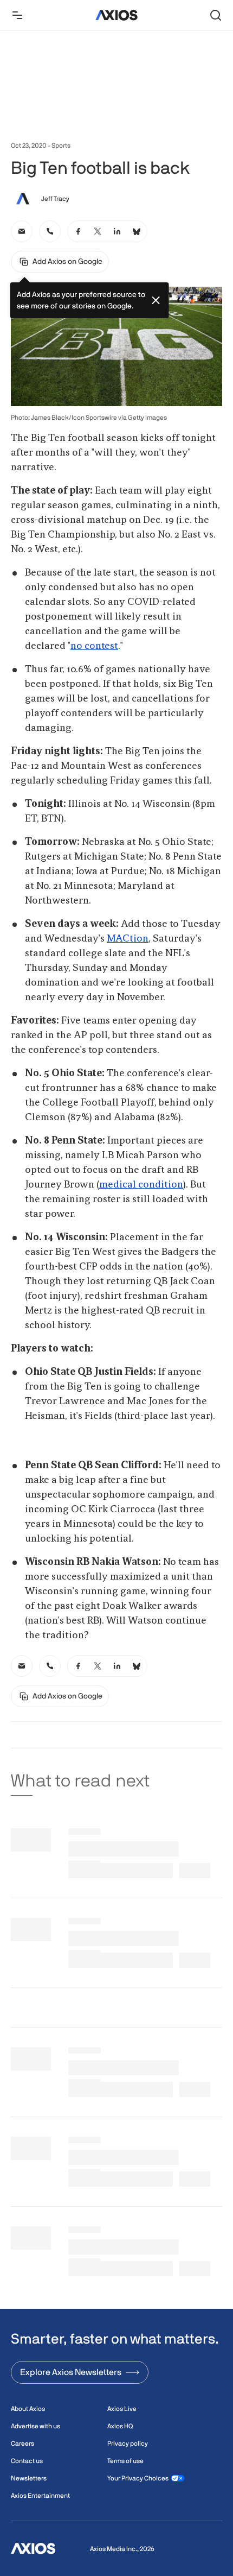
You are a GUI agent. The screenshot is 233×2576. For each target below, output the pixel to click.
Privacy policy (128, 2444)
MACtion (128, 939)
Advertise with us (35, 2426)
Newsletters (29, 2478)
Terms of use (125, 2461)
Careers (22, 2444)
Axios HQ (120, 2426)
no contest (94, 646)
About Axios (28, 2409)
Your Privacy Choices (138, 2478)
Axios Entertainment (40, 2496)
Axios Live (122, 2409)
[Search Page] (216, 15)
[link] (22, 231)
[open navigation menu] (17, 15)
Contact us (27, 2461)
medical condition (141, 1185)
